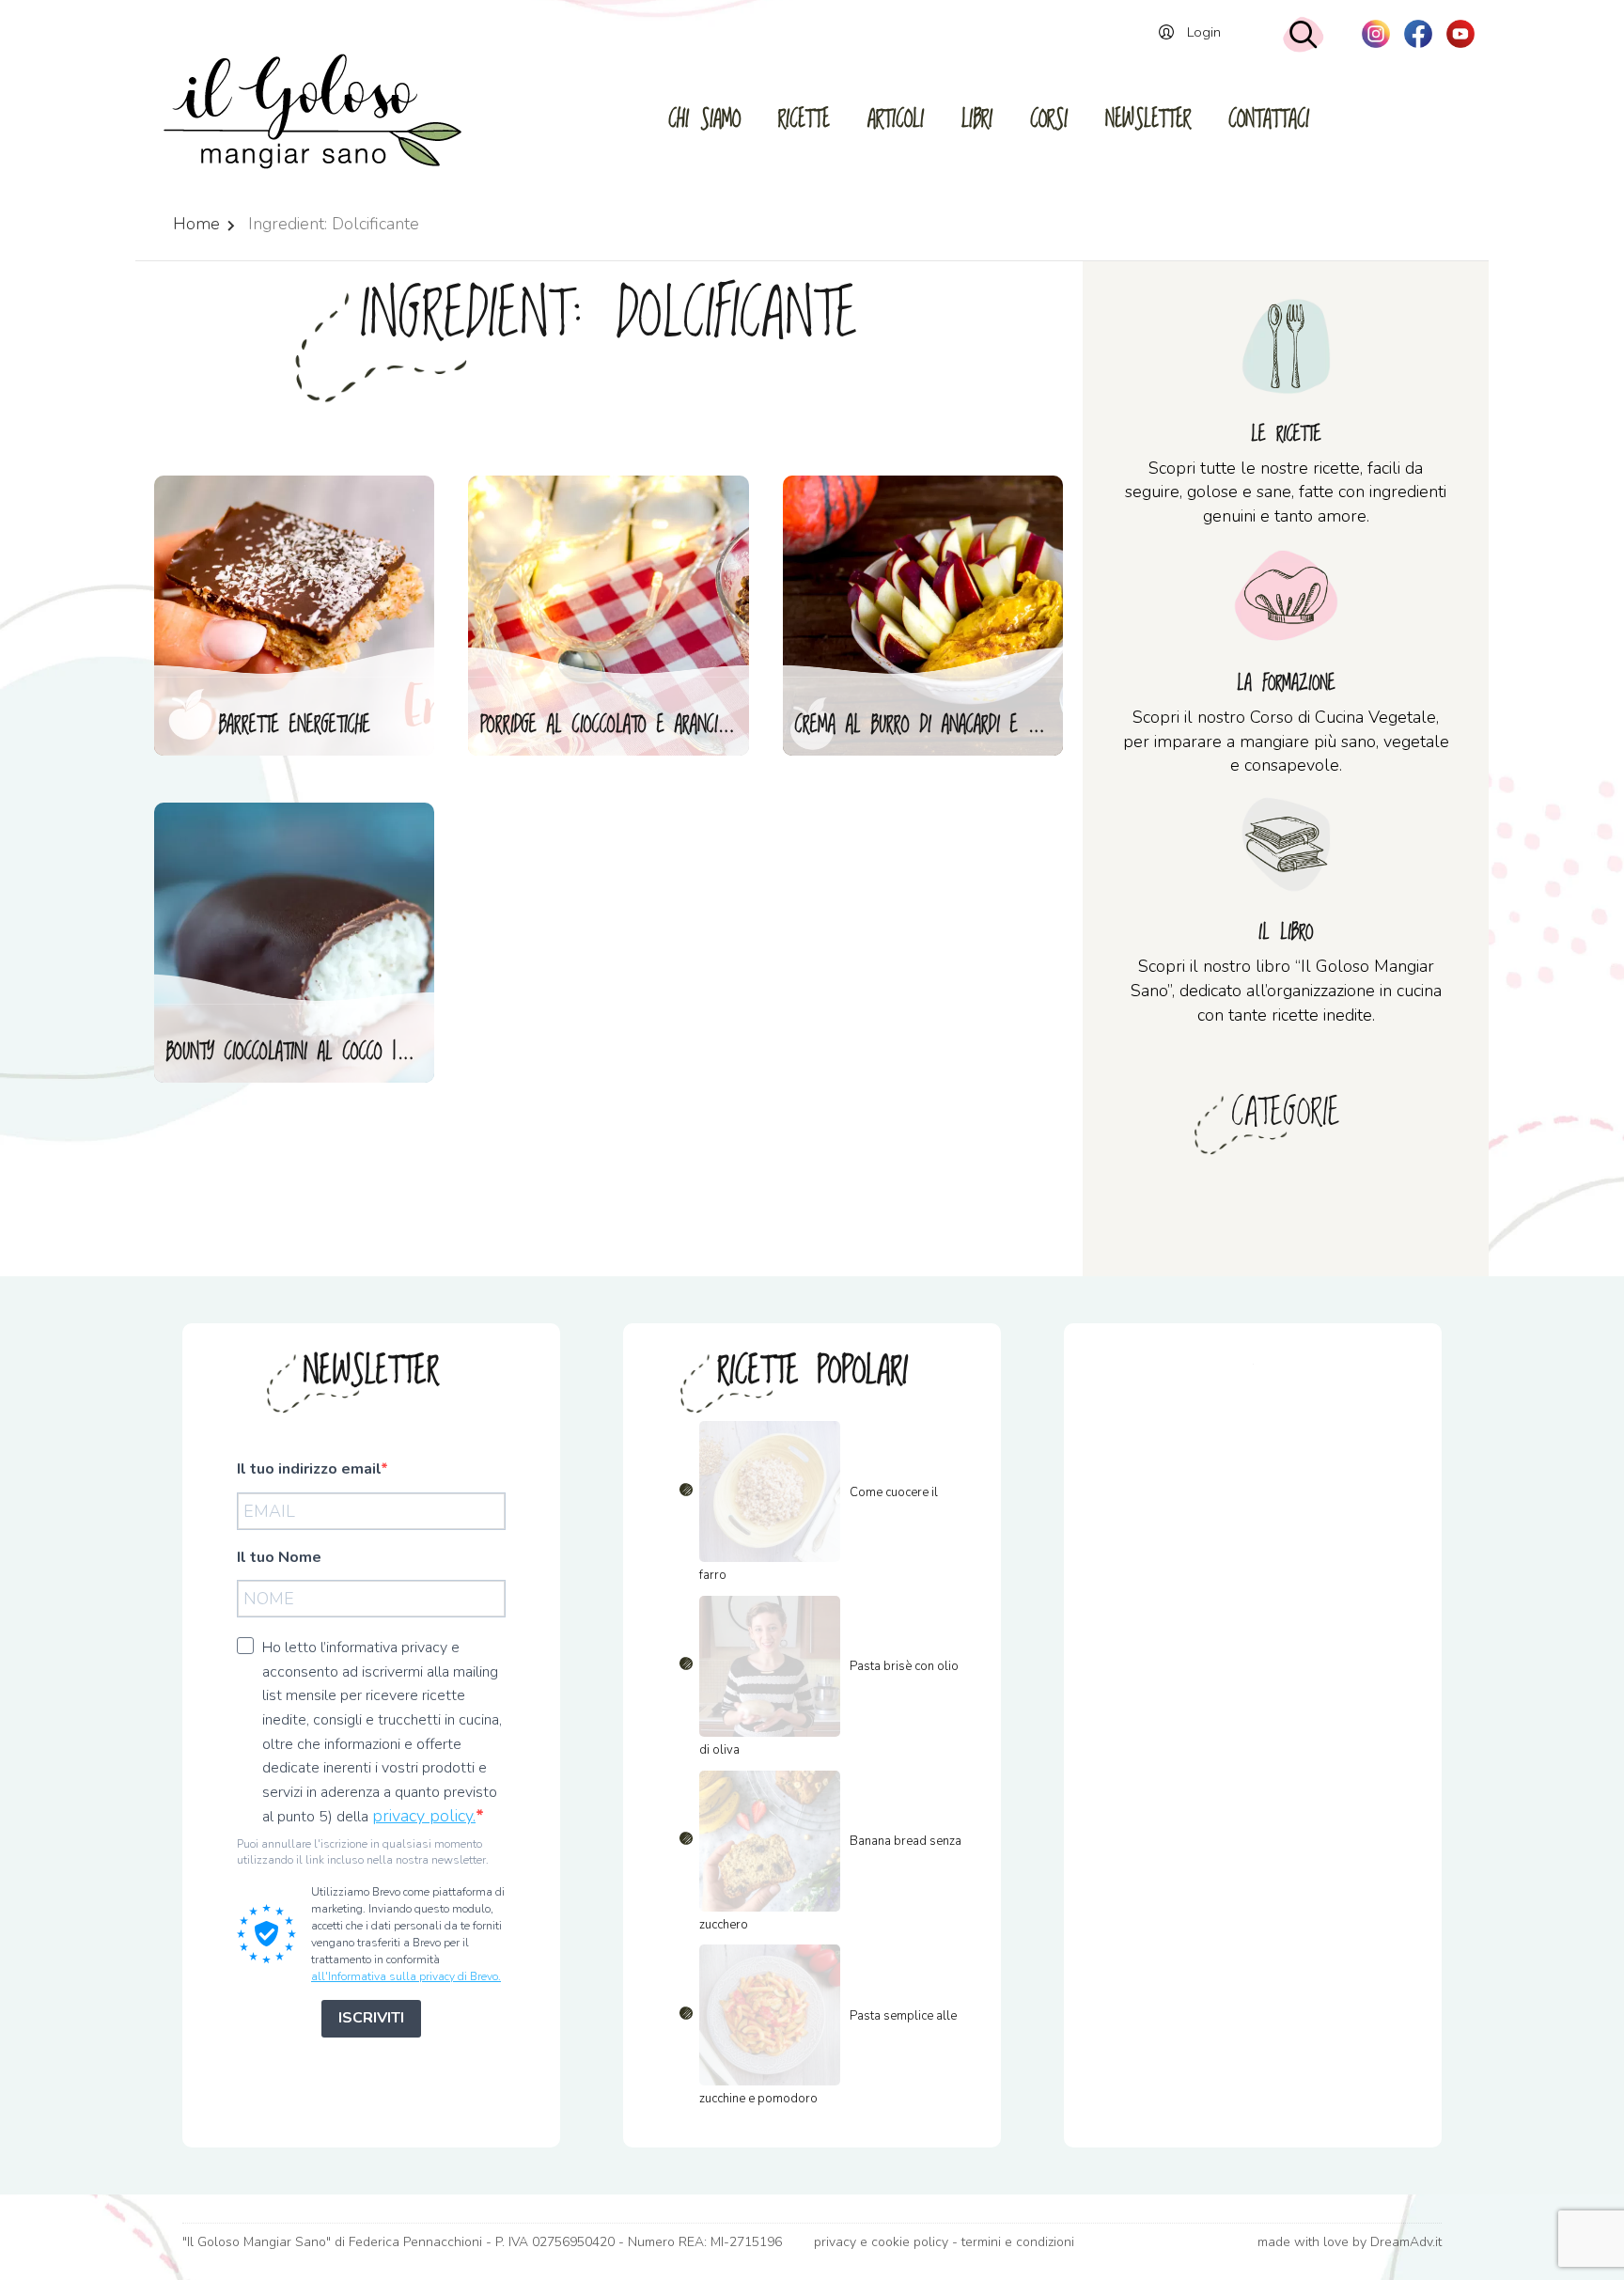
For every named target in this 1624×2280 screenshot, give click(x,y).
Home (196, 224)
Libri (977, 120)
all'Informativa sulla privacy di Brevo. (406, 1976)
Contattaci (1269, 120)
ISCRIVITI (371, 2018)
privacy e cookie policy (881, 2242)
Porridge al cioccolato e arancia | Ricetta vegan (615, 726)
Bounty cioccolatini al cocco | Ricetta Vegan (301, 1053)
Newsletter (1148, 120)
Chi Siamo (704, 120)
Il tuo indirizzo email (309, 1469)
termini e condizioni (1018, 2242)
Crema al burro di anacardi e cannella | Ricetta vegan (930, 726)
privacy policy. (424, 1816)
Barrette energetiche (295, 726)
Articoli (896, 120)
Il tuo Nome (279, 1557)
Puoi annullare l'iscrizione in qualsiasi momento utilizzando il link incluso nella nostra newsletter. (363, 1852)
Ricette (804, 120)
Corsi (1049, 120)
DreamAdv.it (1406, 2242)
